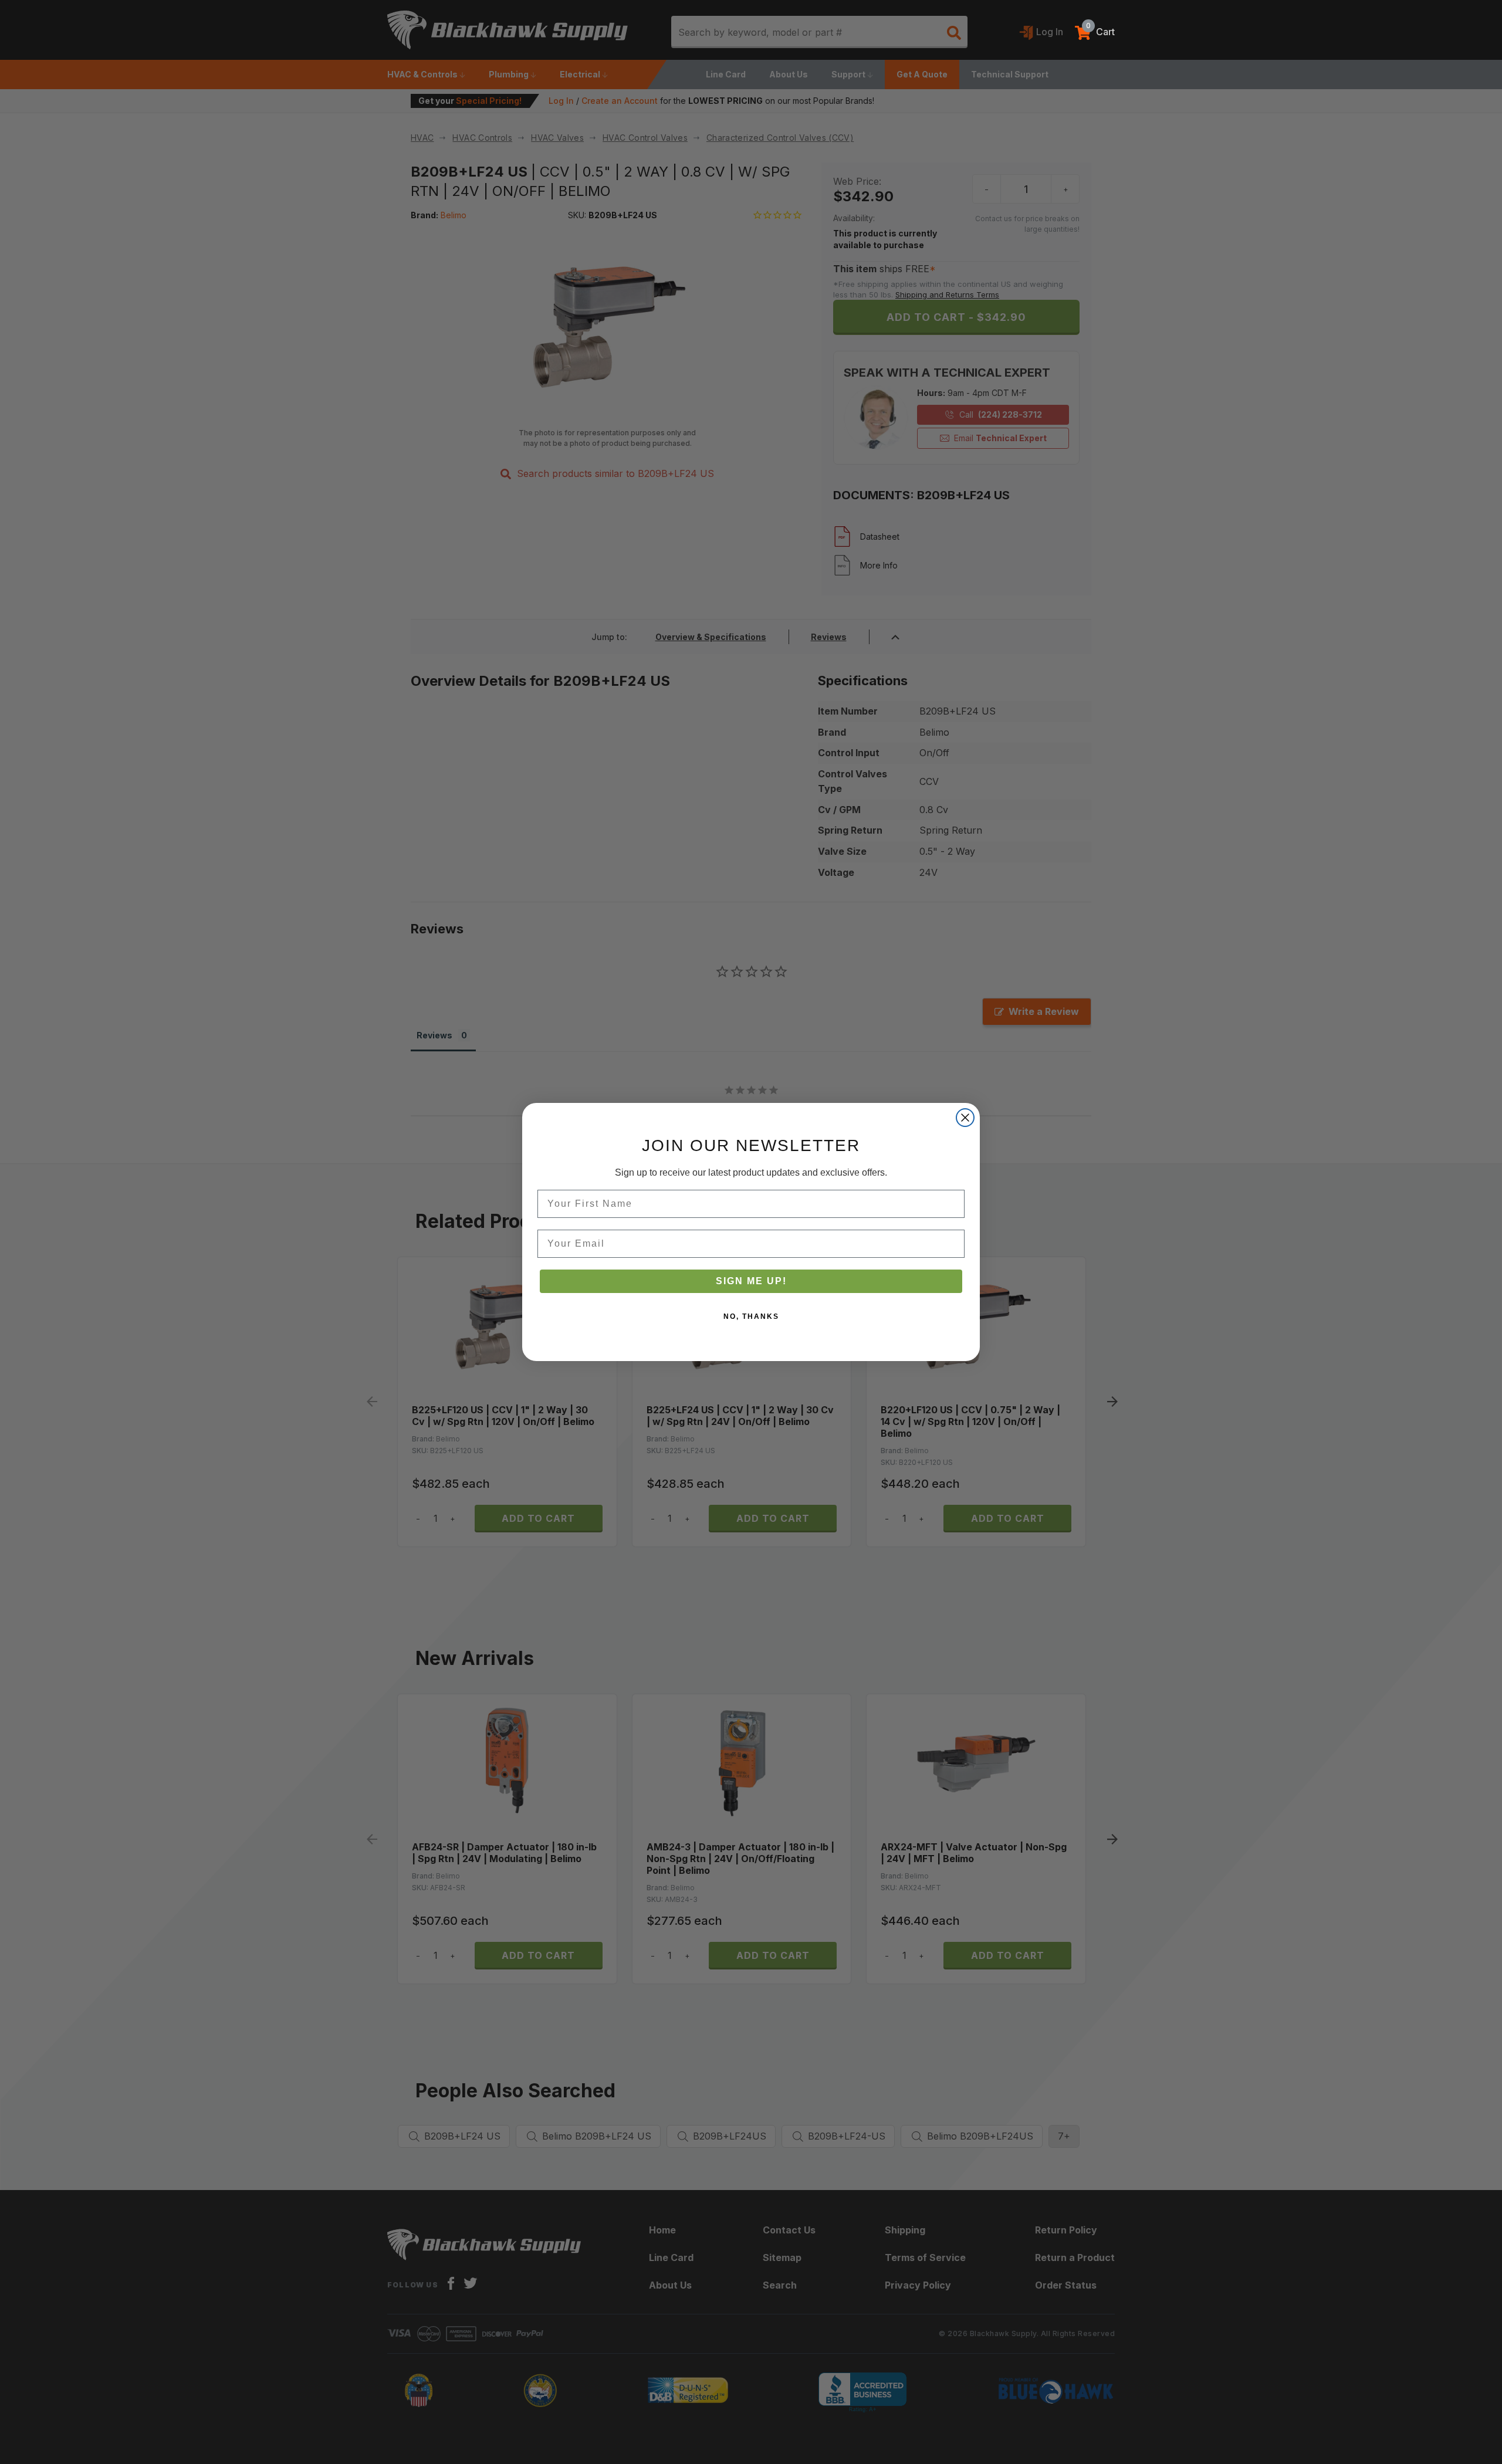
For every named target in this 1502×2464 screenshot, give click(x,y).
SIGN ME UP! (751, 1281)
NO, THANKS (751, 1316)
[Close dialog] (965, 1118)
